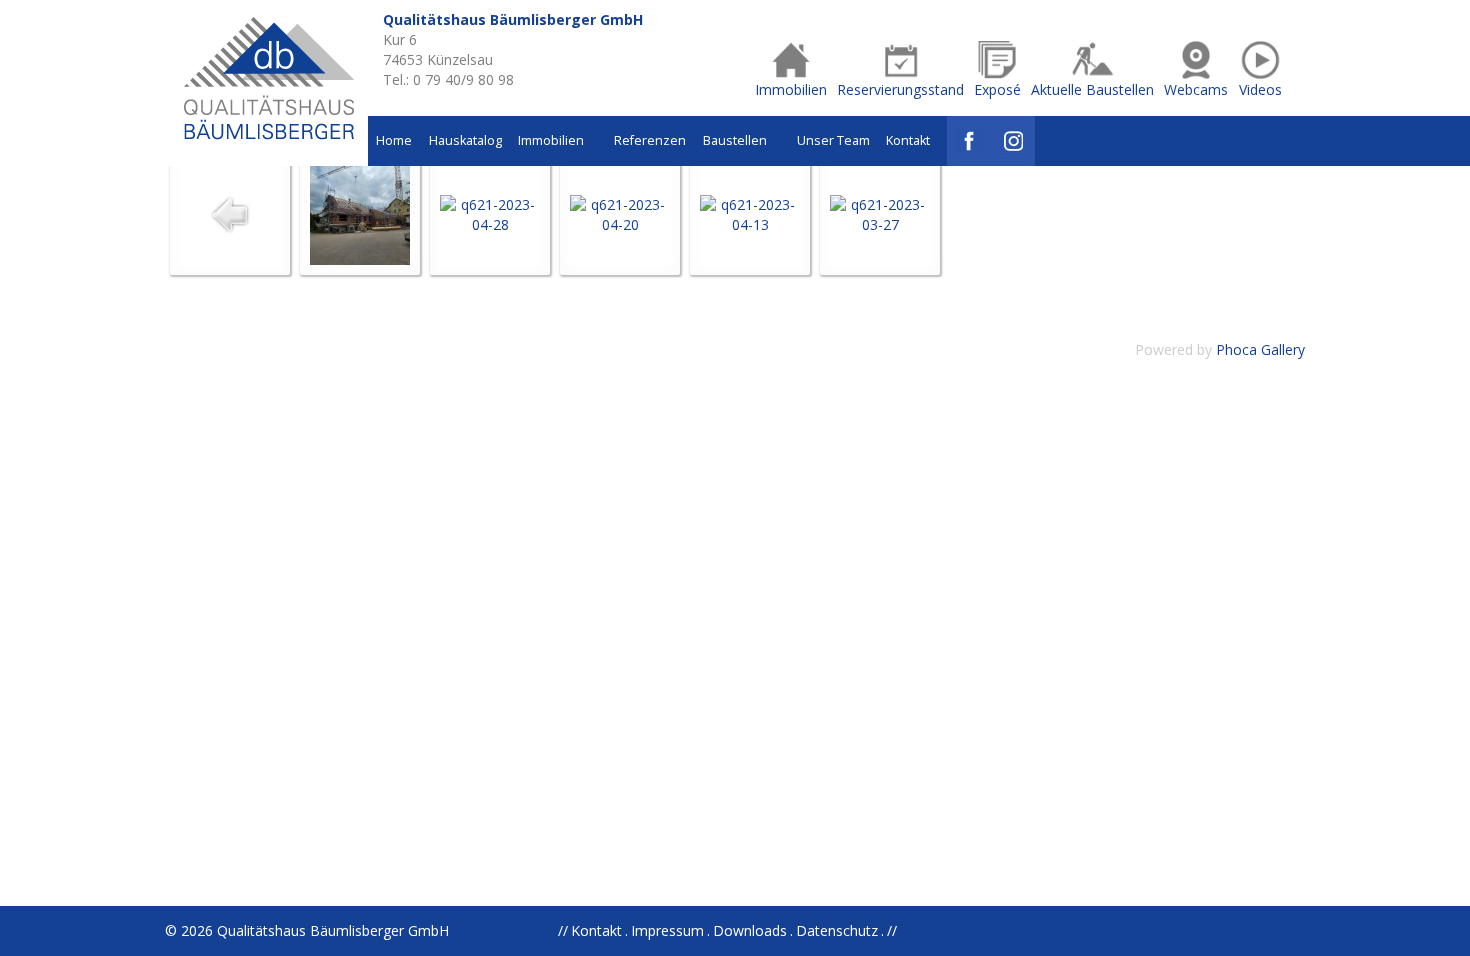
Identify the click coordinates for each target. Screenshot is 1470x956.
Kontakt (908, 140)
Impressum (667, 930)
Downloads (750, 930)
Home (394, 140)
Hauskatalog (465, 140)
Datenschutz (837, 930)
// (892, 930)
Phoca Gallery (1260, 349)
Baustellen (736, 140)
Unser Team (833, 140)
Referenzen (650, 140)
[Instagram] (1013, 141)
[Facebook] (969, 141)
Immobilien (552, 140)
